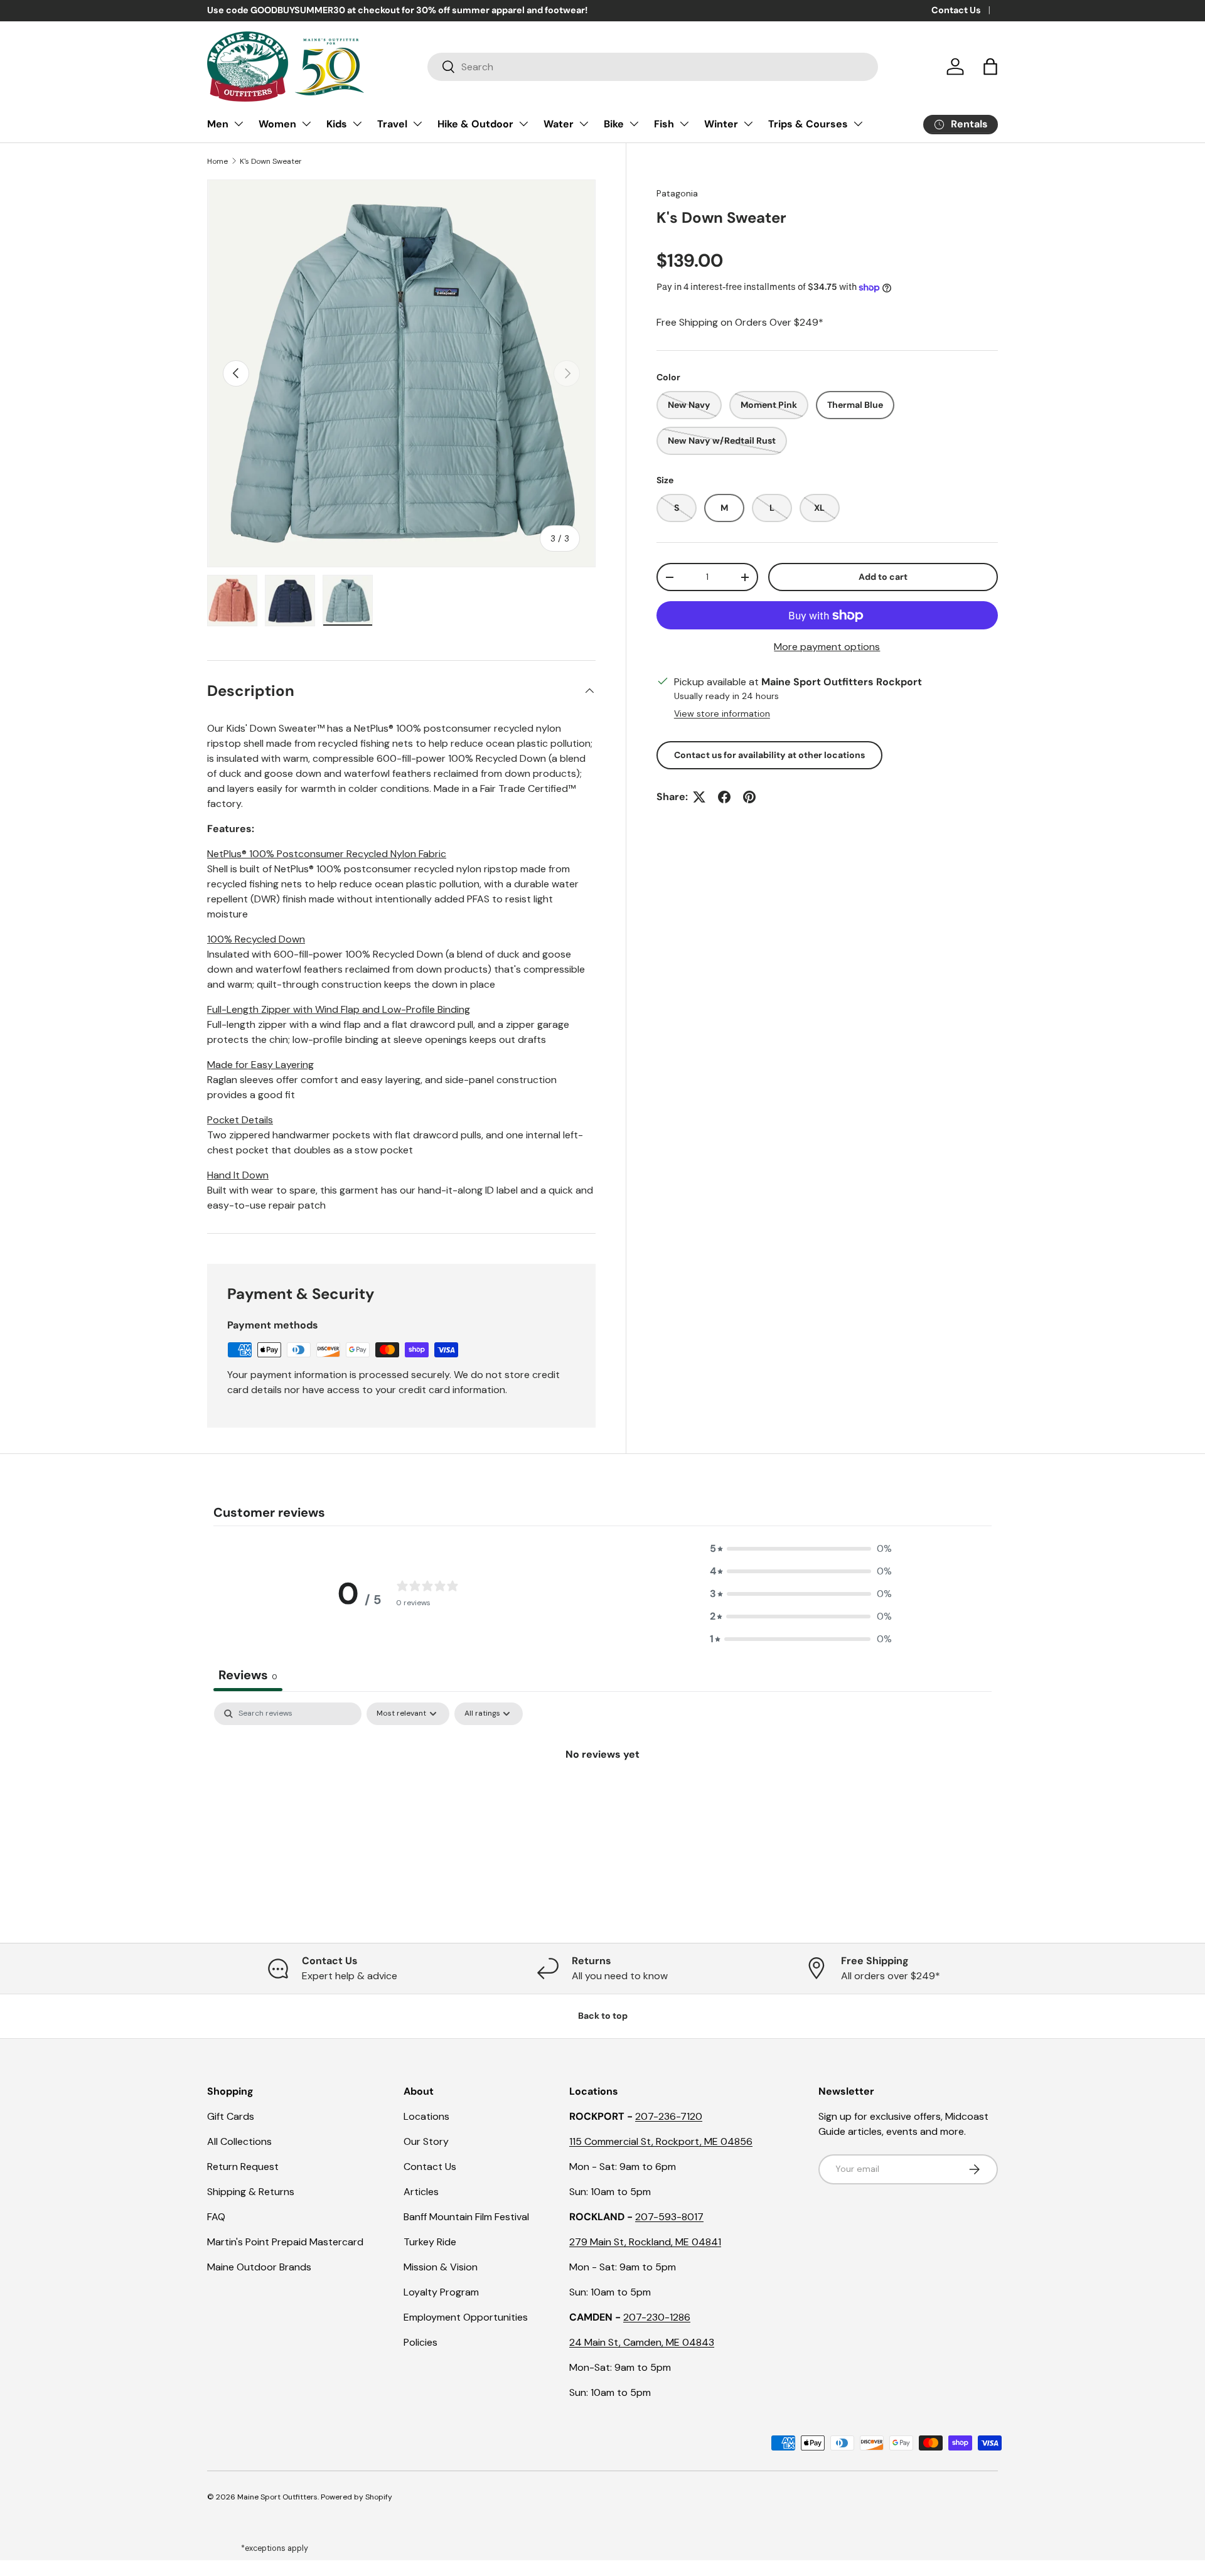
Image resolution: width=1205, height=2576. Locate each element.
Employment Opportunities (466, 2317)
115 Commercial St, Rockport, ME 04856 (661, 2141)
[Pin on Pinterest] (749, 797)
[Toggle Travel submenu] (417, 124)
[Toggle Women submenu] (306, 124)
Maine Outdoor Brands (259, 2267)
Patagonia (677, 193)
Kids (337, 124)
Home (217, 161)
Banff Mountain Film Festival (466, 2217)
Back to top (603, 2016)
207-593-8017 (669, 2217)
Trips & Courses (808, 124)
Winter (721, 124)
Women (277, 124)
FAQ (216, 2217)
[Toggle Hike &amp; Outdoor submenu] (523, 124)
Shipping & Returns (251, 2192)
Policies (420, 2342)
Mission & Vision (441, 2267)
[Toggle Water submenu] (584, 124)
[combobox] (653, 67)
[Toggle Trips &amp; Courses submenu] (858, 124)
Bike (614, 124)
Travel (392, 124)
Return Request (243, 2167)
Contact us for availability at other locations (769, 755)
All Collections (239, 2141)
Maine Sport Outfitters (277, 2497)
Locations (426, 2116)
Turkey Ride (430, 2242)
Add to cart (883, 577)
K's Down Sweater (271, 161)
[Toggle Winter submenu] (748, 124)
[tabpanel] (602, 1797)
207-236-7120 (669, 2116)
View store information (722, 713)
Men (218, 124)
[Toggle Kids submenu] (357, 124)
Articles (421, 2192)
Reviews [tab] (248, 1675)
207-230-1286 (657, 2317)
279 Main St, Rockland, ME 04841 (645, 2242)
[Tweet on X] (699, 797)
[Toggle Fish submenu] (684, 124)
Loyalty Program (441, 2292)
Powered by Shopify (356, 2497)
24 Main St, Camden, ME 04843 (642, 2342)
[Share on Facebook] (724, 797)
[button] (990, 67)
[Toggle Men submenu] (238, 124)
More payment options (827, 647)
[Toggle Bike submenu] (634, 124)
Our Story (426, 2141)
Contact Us (956, 10)
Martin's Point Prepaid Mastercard (285, 2242)
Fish (664, 124)
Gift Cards (231, 2116)
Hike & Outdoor (475, 124)
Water (559, 124)
